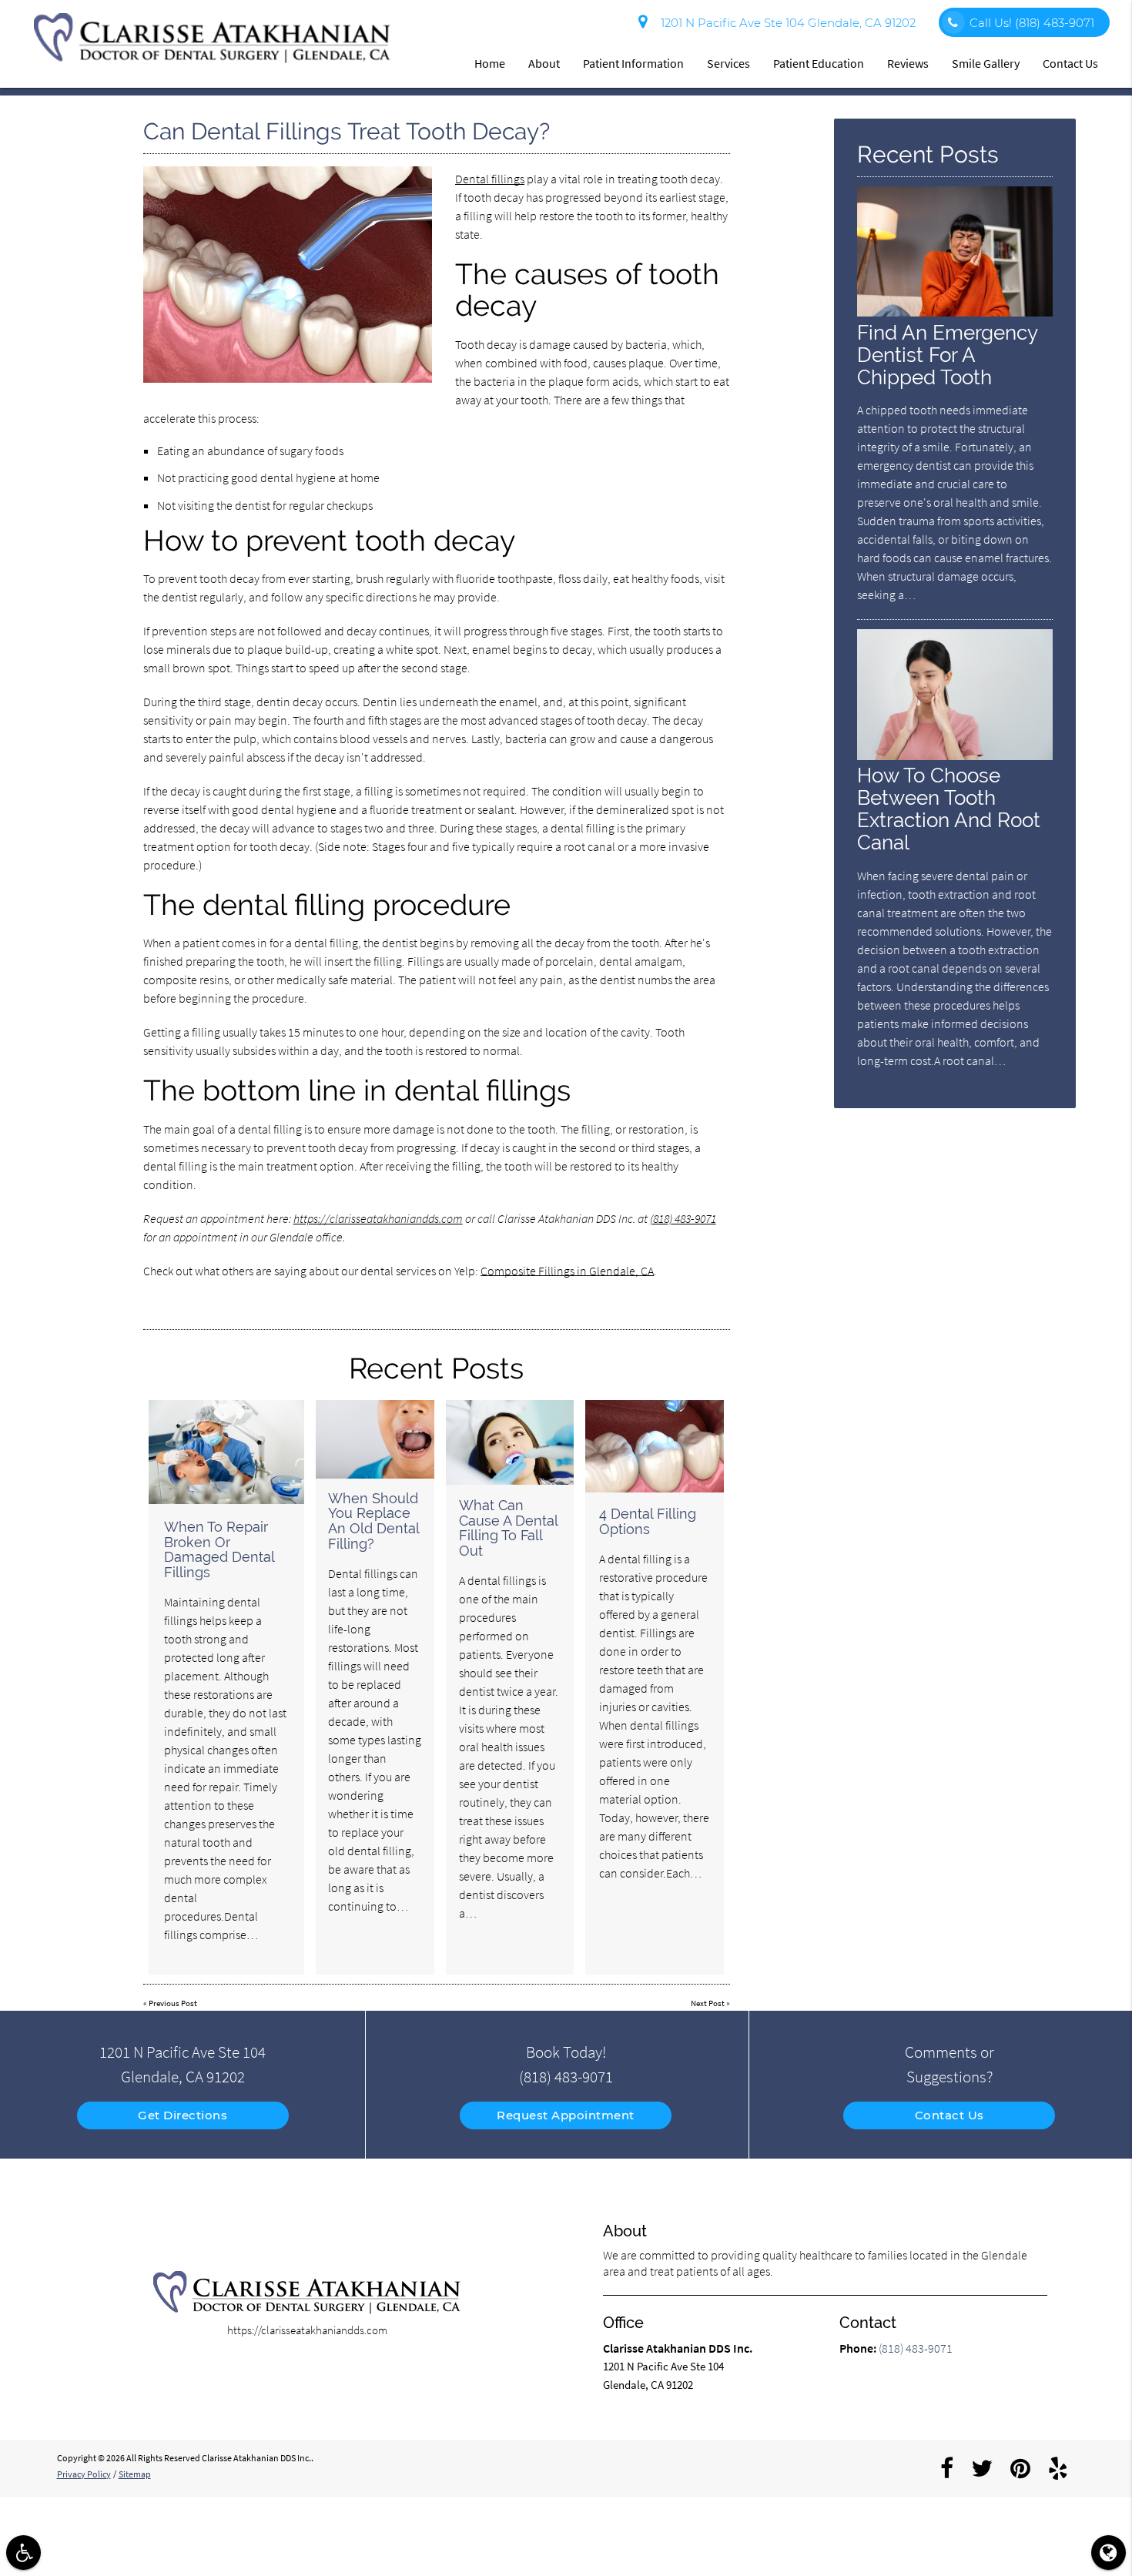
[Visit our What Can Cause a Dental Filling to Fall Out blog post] (510, 1442)
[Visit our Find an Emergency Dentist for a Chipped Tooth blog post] (955, 312)
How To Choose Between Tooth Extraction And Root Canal (949, 809)
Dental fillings (490, 179)
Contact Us (1070, 63)
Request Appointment (566, 2115)
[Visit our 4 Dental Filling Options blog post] (655, 1446)
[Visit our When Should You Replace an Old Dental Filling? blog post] (375, 1439)
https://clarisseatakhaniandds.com (378, 1218)
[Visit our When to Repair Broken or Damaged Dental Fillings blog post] (226, 1452)
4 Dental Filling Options (648, 1521)
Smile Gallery (986, 63)
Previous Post (173, 2003)
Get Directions (183, 2115)
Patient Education (819, 63)
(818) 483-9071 (683, 1218)
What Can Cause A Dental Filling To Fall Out (508, 1528)
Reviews (908, 63)
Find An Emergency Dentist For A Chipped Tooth (947, 355)
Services (728, 63)
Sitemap (135, 2474)
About (544, 63)
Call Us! (1032, 23)
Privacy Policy (84, 2474)
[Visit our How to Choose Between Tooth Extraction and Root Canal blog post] (955, 756)
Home (490, 63)
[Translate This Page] (1109, 2553)
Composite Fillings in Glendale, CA (567, 1271)
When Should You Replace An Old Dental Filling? (373, 1521)
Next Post (708, 2003)
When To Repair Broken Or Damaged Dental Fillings (219, 1549)
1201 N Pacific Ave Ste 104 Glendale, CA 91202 (785, 23)
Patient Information (633, 63)
